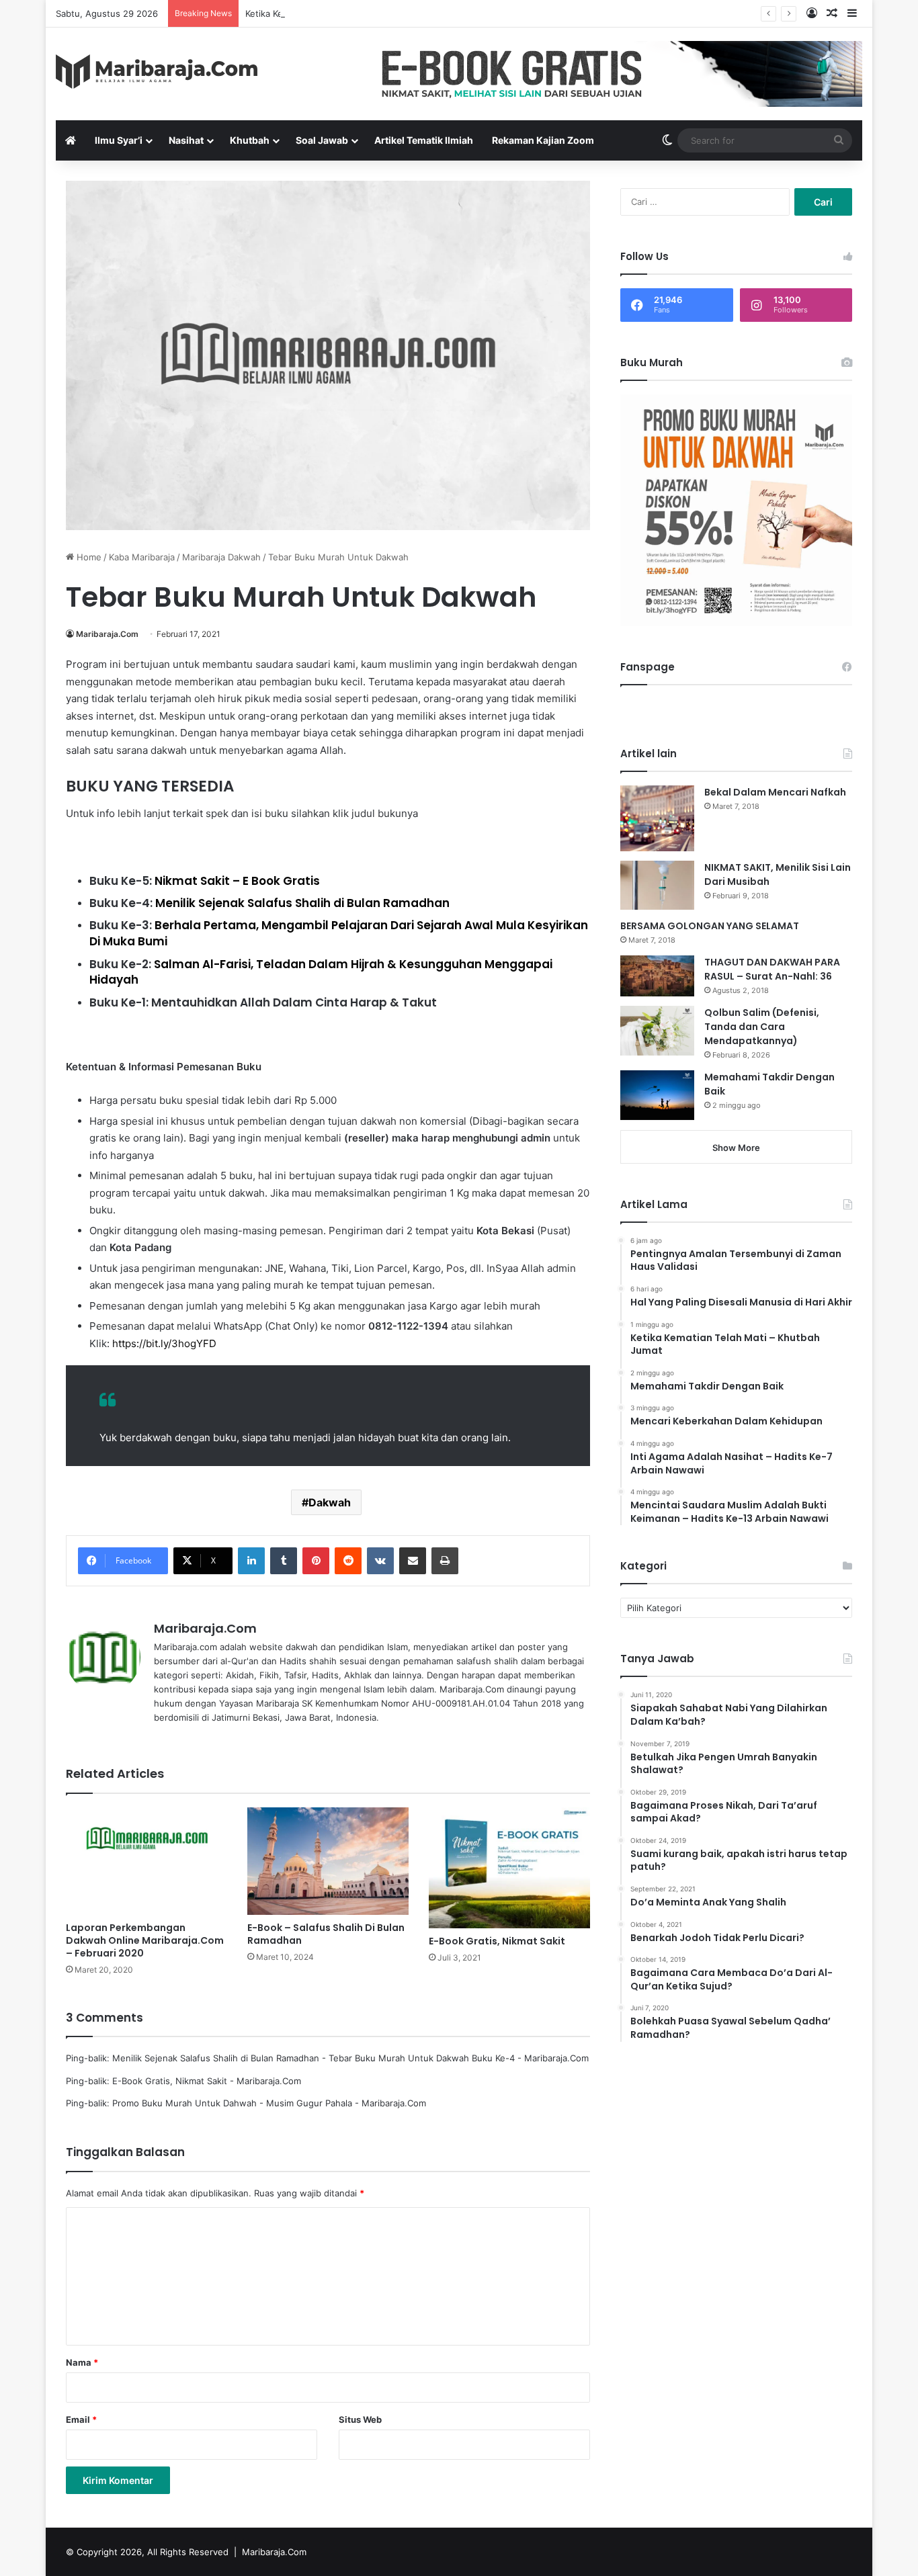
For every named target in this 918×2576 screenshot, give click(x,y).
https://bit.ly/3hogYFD (164, 1343)
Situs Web (360, 2419)
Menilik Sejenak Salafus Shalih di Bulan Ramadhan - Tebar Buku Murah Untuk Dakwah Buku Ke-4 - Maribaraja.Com (350, 2058)
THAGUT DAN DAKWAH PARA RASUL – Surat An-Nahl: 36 (772, 969)
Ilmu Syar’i (119, 140)
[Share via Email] (413, 1561)
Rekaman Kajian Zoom (543, 140)
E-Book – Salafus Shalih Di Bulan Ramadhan (326, 1934)
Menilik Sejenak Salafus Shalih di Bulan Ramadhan (302, 903)
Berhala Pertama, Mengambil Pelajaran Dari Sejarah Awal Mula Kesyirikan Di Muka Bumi (339, 933)
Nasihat (186, 140)
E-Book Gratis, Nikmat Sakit (497, 1941)
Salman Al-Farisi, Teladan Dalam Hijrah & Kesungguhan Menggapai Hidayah (321, 972)
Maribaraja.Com (107, 634)
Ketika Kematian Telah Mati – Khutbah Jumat (337, 13)
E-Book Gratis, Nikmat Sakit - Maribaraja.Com (207, 2081)
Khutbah (250, 140)
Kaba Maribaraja (142, 557)
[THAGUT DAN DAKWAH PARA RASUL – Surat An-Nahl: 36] (657, 976)
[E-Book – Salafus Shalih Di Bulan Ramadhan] (328, 1861)
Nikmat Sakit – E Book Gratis (237, 881)
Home (88, 557)
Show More (736, 1148)
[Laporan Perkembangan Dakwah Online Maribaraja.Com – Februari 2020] (147, 1861)
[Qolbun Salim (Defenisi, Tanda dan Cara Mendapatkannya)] (657, 1030)
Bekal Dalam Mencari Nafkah (775, 792)
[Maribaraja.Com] (157, 72)
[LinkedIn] (251, 1561)
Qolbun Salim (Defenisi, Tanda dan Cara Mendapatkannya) (762, 1027)
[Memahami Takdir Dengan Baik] (657, 1095)
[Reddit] (348, 1561)
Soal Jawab (322, 140)
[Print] (445, 1561)
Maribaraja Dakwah (221, 557)
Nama (82, 2362)
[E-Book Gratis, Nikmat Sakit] (509, 1868)
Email (81, 2419)
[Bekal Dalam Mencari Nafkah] (657, 818)
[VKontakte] (380, 1561)
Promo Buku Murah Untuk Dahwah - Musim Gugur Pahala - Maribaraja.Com (269, 2103)
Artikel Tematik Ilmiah (424, 140)
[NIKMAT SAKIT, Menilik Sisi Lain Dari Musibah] (657, 885)
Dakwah (330, 1502)
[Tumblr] (284, 1561)
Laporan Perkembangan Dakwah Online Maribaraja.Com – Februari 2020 (145, 1940)
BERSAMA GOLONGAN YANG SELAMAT (710, 926)
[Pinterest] (316, 1561)
